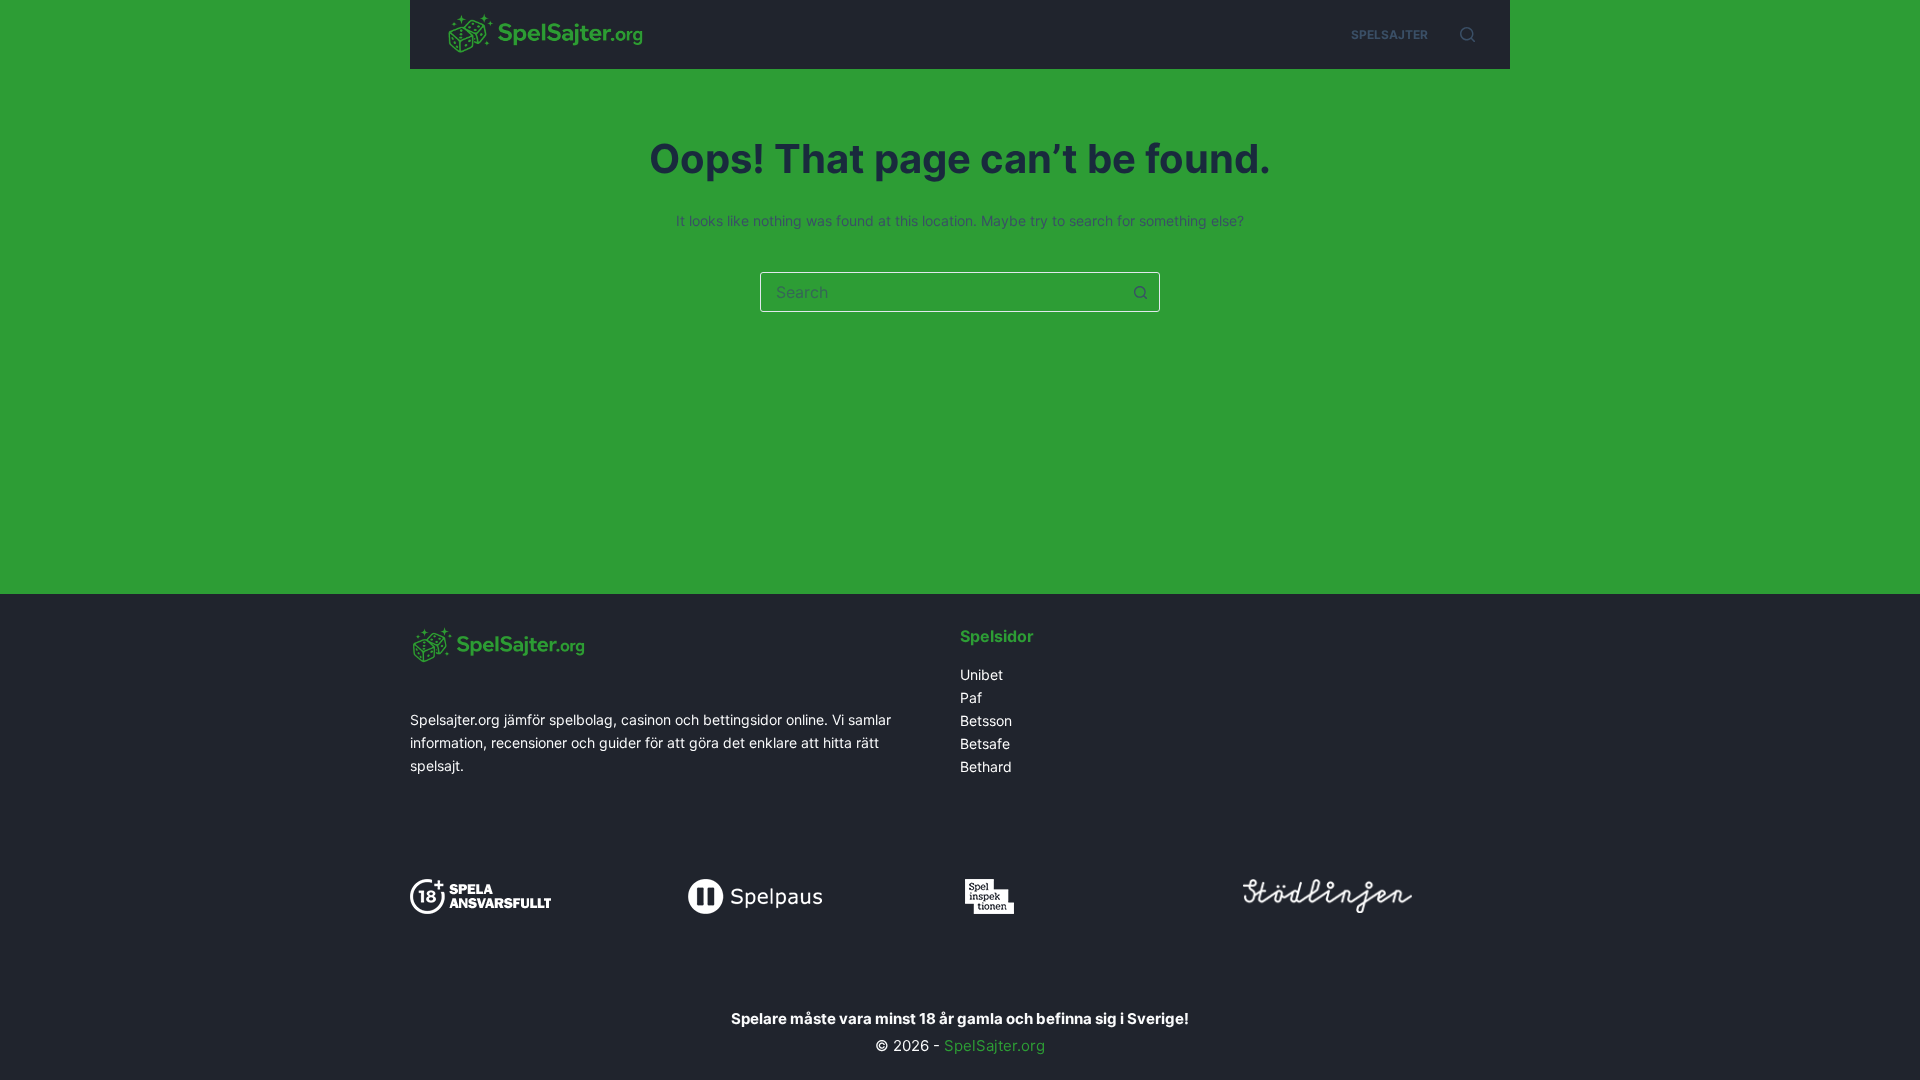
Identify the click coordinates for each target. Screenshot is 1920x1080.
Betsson (986, 720)
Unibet (983, 674)
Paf (971, 697)
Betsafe (985, 743)
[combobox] (941, 292)
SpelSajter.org (994, 1045)
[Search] (1467, 34)
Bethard (986, 766)
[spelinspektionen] (989, 894)
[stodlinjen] (1327, 893)
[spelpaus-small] (755, 894)
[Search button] (1140, 292)
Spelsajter (1389, 34)
